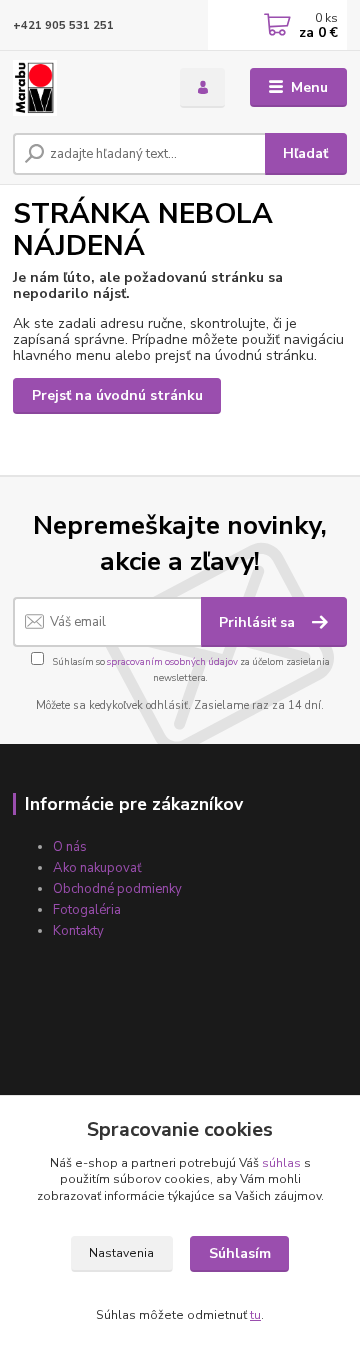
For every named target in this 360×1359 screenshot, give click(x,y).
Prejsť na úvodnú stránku (117, 395)
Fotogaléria (87, 910)
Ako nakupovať (97, 868)
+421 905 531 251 (63, 25)
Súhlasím (240, 1253)
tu (255, 1315)
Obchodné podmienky (117, 889)
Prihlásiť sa (259, 622)
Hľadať (305, 153)
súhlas (281, 1163)
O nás (70, 847)
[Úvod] (82, 88)
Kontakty (78, 931)
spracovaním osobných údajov (172, 661)
